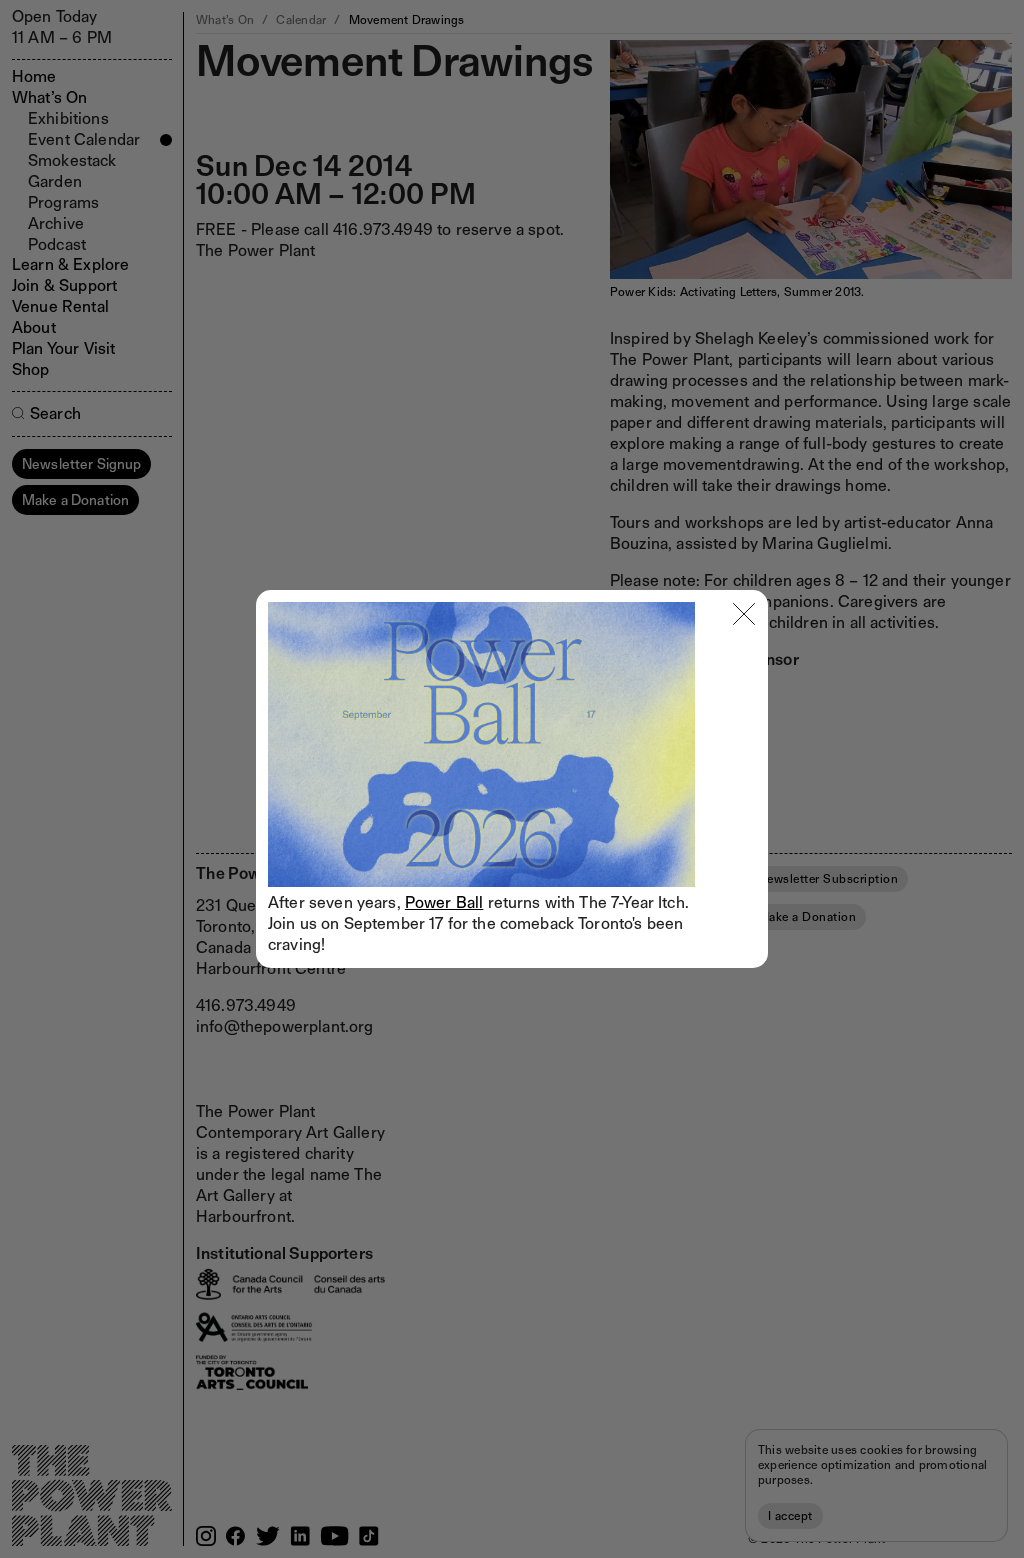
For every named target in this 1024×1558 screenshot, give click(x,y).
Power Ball (444, 902)
